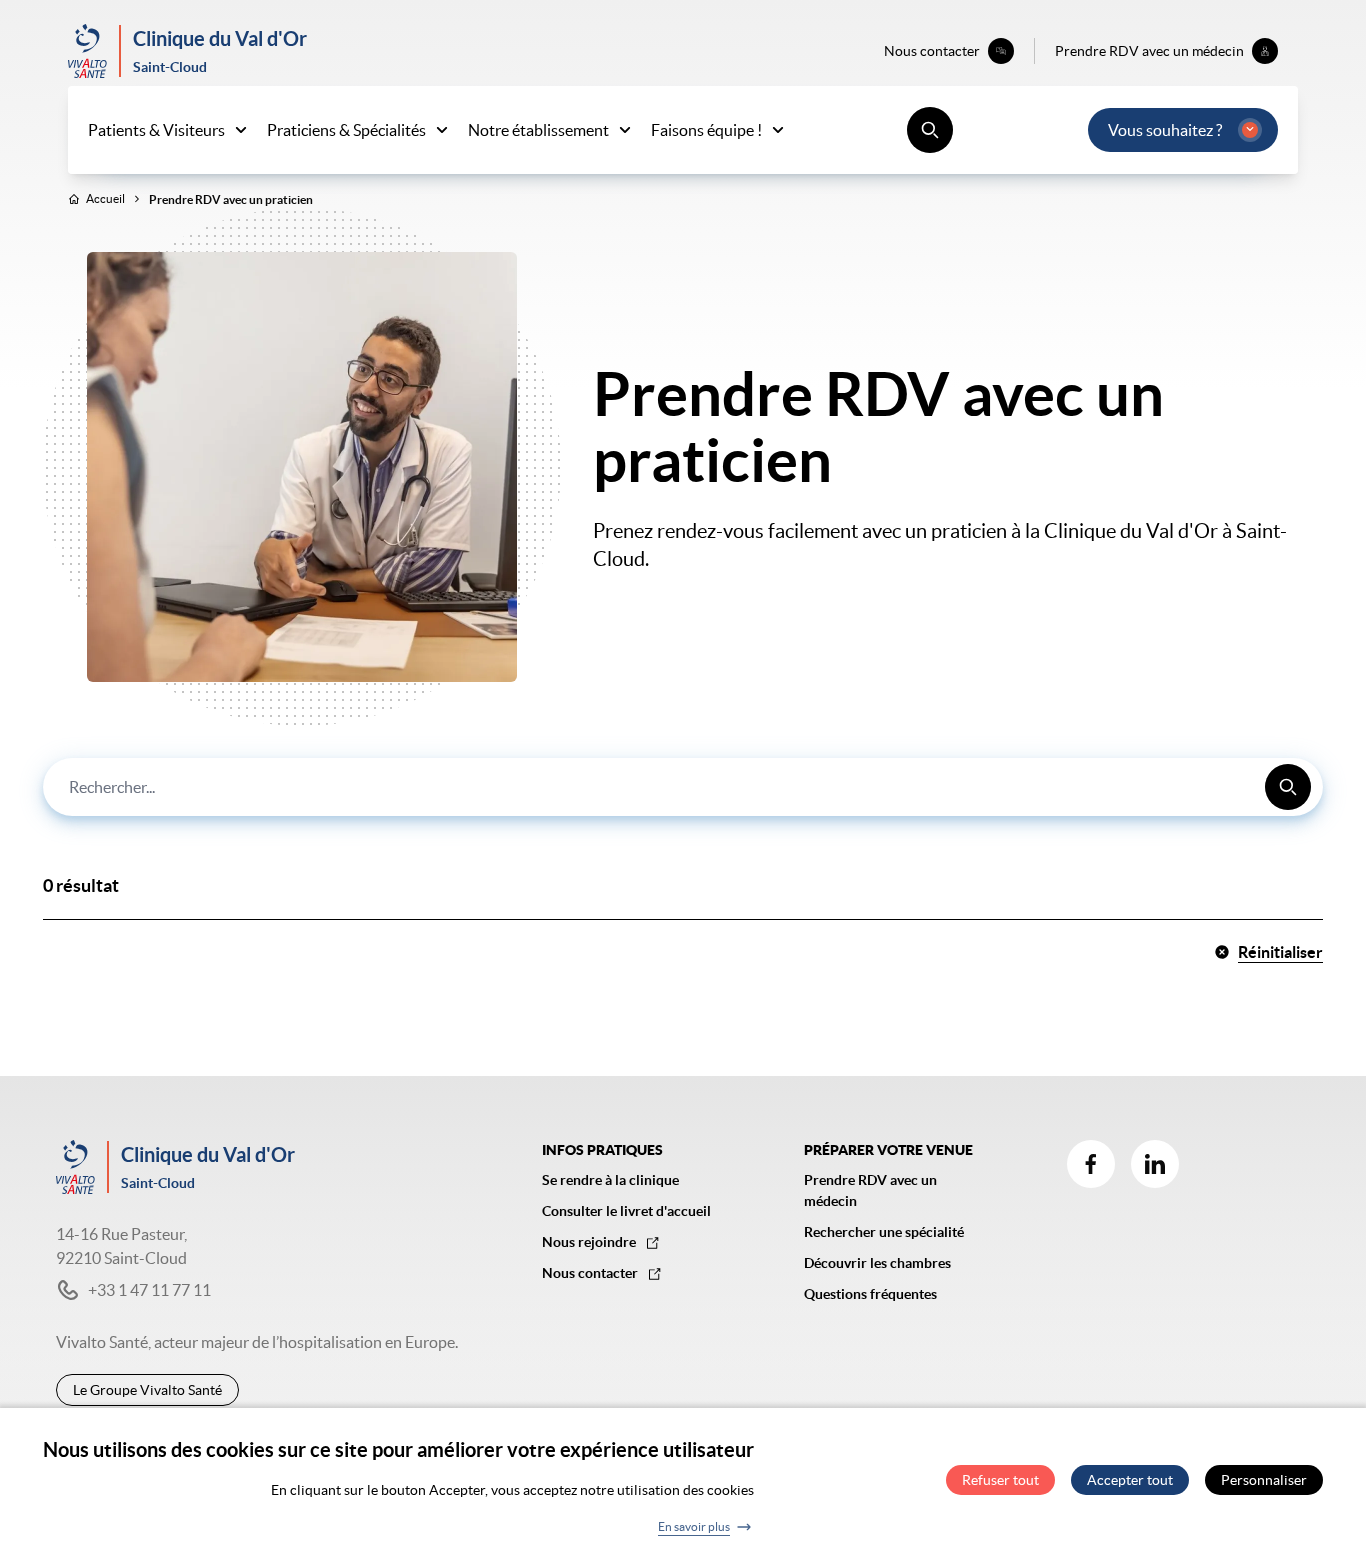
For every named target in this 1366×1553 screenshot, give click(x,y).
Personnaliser (1264, 1481)
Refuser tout (1000, 1481)
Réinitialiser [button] (1280, 952)
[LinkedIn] (1155, 1164)
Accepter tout (1130, 1481)
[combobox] (683, 787)
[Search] (1288, 787)
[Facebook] (1091, 1164)
